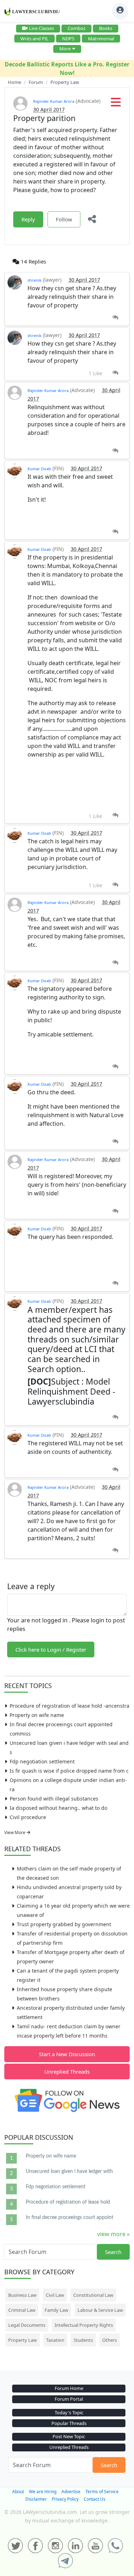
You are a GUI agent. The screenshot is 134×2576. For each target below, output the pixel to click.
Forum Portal (69, 2399)
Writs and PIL (34, 39)
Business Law (22, 2295)
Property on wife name (37, 1715)
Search (113, 2252)
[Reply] (115, 318)
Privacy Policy (65, 2499)
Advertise (71, 2492)
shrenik (34, 280)
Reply (28, 219)
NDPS (68, 39)
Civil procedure (28, 1817)
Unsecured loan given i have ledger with (69, 2171)
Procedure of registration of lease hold (68, 2202)
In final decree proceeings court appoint (70, 2218)
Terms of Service (102, 2492)
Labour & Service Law (100, 2310)
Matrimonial (101, 39)
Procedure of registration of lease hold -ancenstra (70, 1706)
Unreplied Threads (67, 2072)
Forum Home (69, 2388)
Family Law (56, 2310)
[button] (116, 104)
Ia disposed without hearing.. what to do (58, 1808)
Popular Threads (69, 2423)
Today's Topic (69, 2412)
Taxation (55, 2340)
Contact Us (95, 2499)
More (65, 49)
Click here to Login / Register (51, 1649)
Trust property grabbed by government (64, 1924)
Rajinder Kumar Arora (54, 101)
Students (83, 2340)
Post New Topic (69, 2436)
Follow (64, 219)
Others (110, 2340)
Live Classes (41, 28)
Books (106, 28)
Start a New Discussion (67, 2054)
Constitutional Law (93, 2295)
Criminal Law (22, 2310)
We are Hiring (43, 2492)
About (18, 2492)
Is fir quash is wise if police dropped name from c (69, 1771)
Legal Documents (27, 2325)
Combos (76, 28)
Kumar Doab (39, 469)
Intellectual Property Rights (84, 2325)
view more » (113, 2234)
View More (15, 1832)
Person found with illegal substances (54, 1799)
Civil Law (55, 2295)
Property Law (23, 2340)
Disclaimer (36, 2499)
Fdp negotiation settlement (42, 1761)
